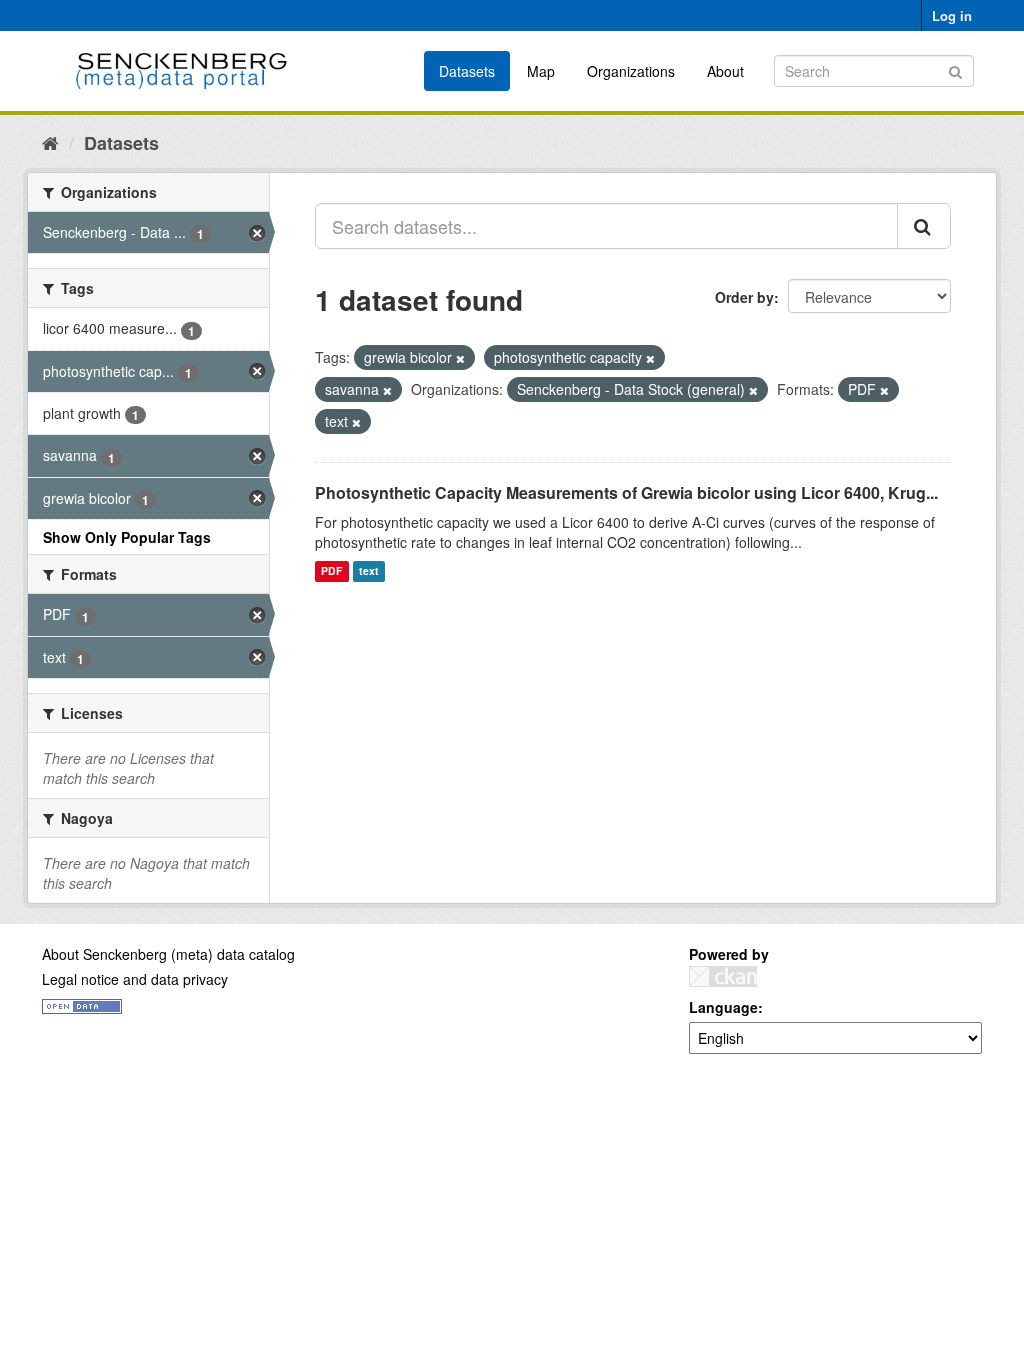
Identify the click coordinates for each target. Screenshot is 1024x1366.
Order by (744, 297)
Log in (952, 15)
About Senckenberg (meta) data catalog (168, 954)
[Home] (50, 142)
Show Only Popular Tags (127, 537)
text (369, 571)
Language (723, 1007)
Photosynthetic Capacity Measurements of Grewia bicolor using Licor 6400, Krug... (626, 492)
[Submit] (955, 69)
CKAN (723, 976)
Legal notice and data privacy (135, 979)
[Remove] (460, 358)
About (725, 71)
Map (541, 71)
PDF (331, 571)
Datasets (467, 71)
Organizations (631, 71)
